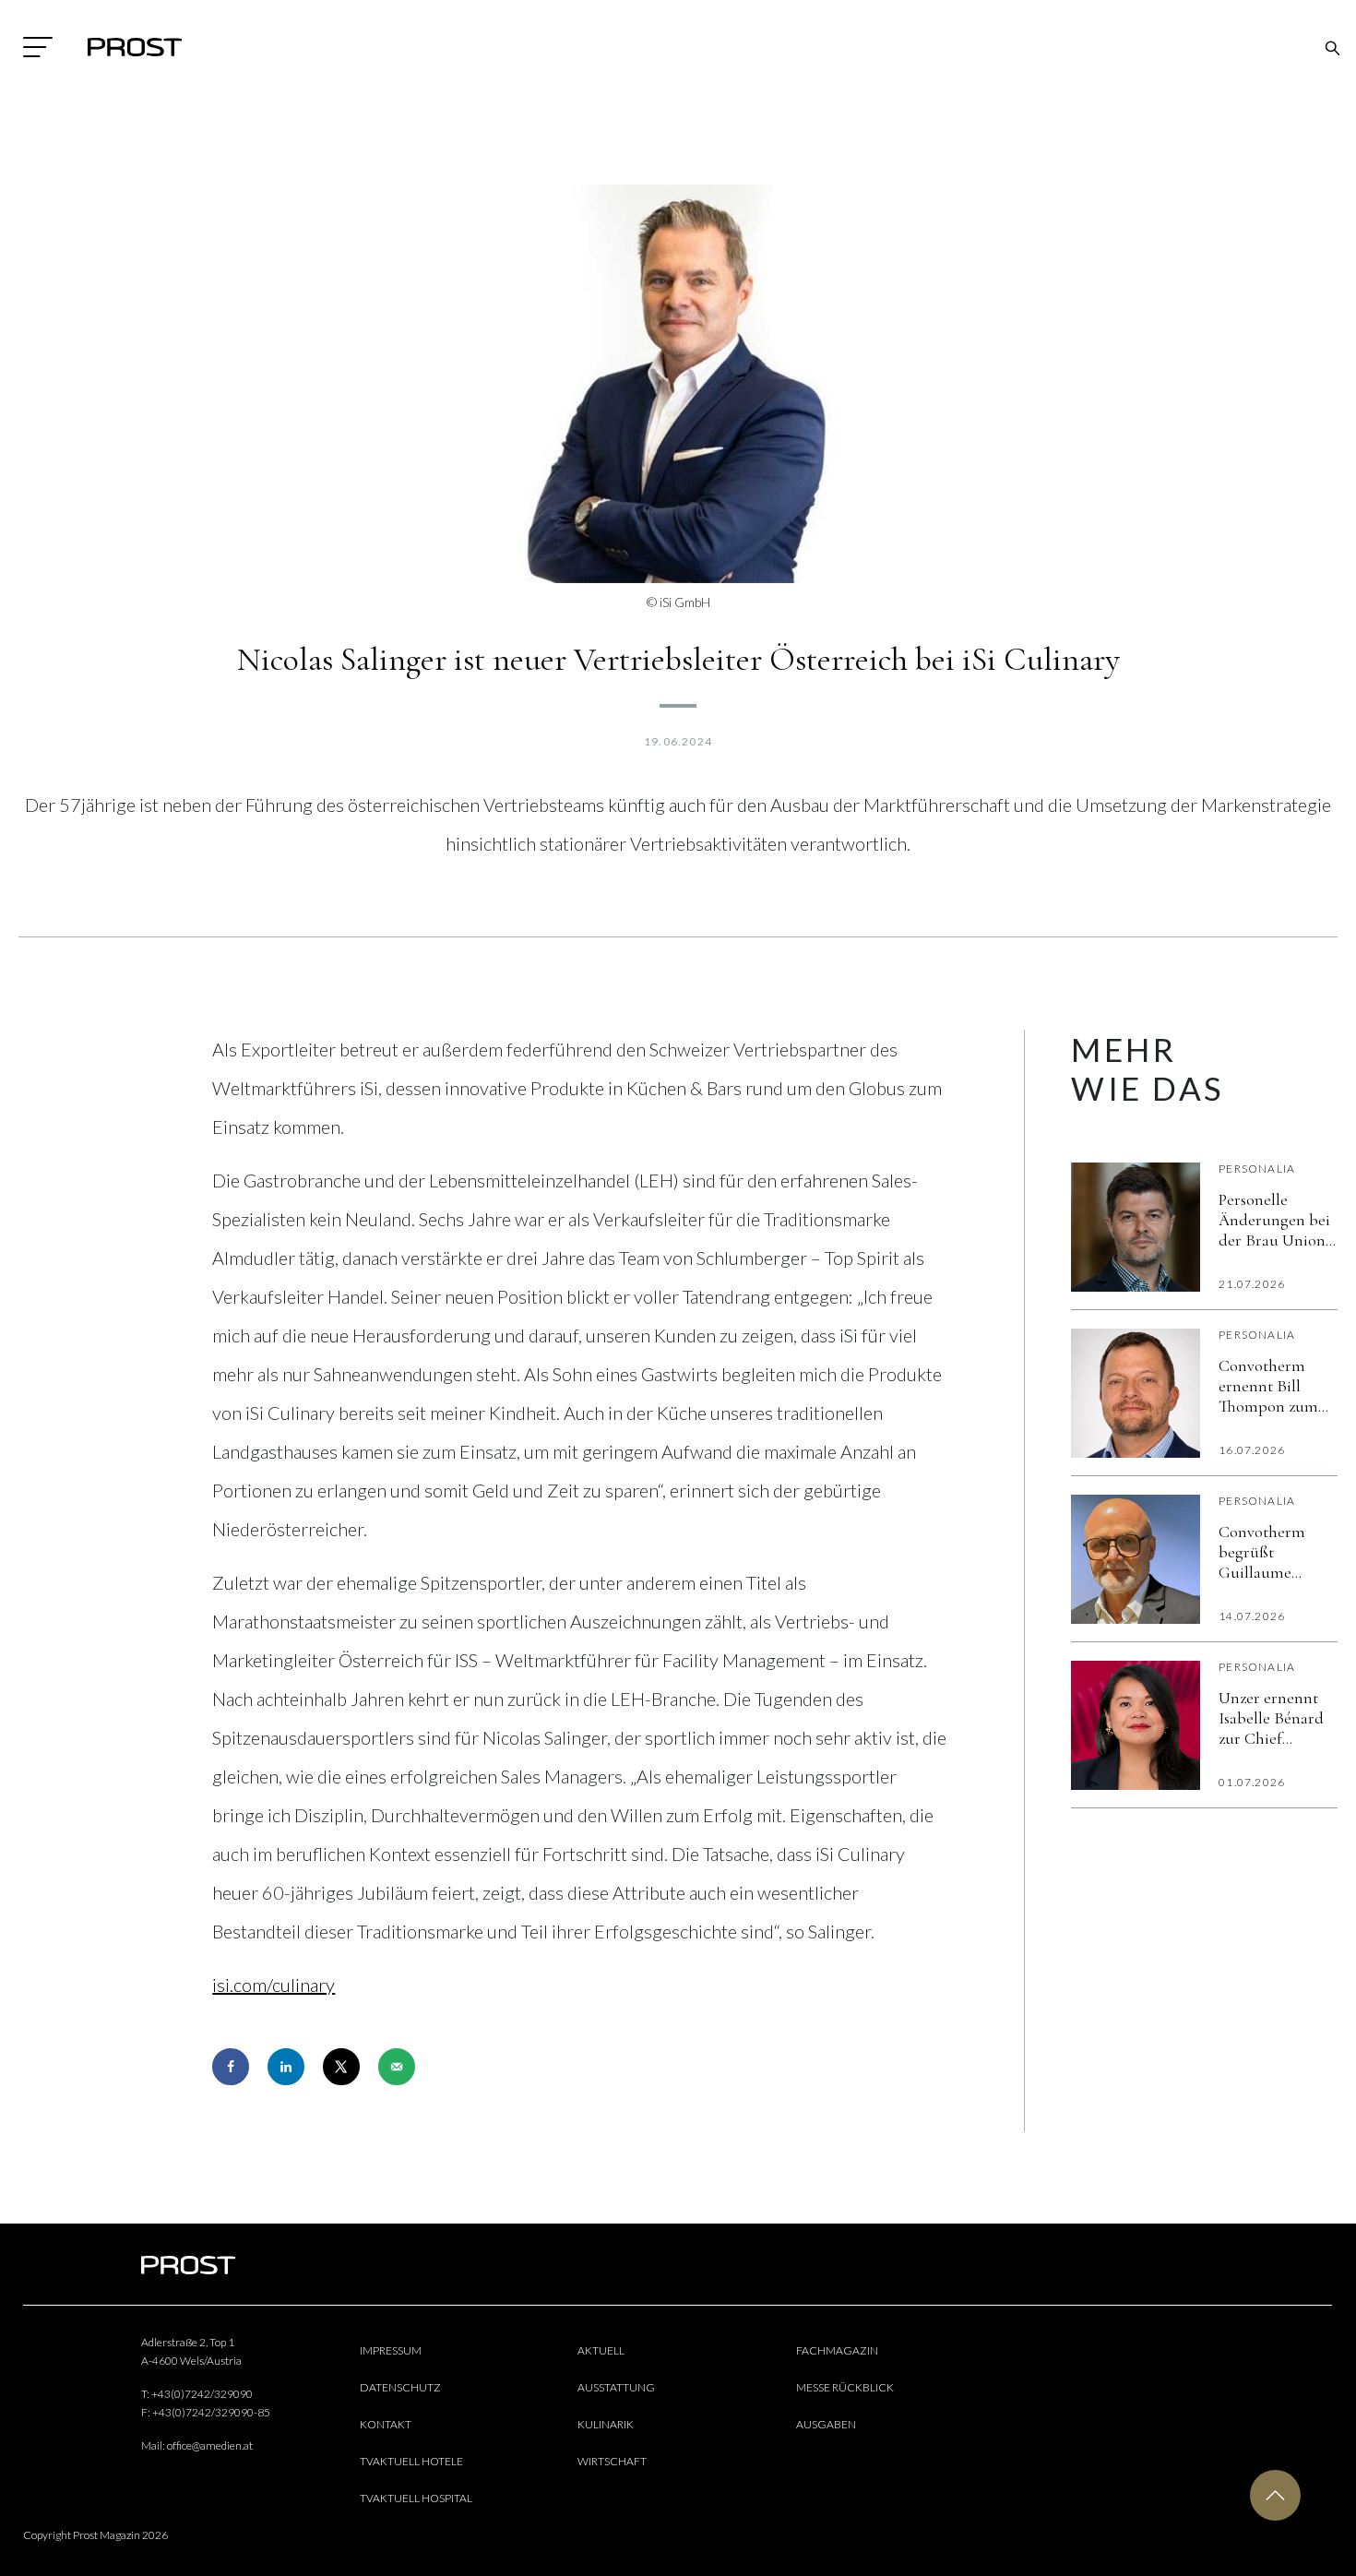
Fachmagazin (837, 2350)
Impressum (391, 2350)
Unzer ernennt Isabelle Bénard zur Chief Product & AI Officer (1271, 1718)
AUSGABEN (826, 2424)
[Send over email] (397, 2067)
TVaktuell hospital (416, 2498)
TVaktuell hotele (411, 2461)
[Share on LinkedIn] (286, 2067)
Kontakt (386, 2424)
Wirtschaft (612, 2461)
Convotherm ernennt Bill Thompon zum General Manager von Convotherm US (1277, 1386)
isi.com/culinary (274, 1985)
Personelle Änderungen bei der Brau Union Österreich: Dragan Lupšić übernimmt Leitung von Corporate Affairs (1274, 1220)
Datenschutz (400, 2387)
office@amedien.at (210, 2445)
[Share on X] (341, 2067)
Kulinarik (606, 2424)
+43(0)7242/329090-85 (211, 2412)
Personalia (1257, 1169)
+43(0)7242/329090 (202, 2394)
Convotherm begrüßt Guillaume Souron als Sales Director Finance (1276, 1552)
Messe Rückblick (845, 2387)
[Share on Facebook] (231, 2067)
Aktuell (601, 2350)
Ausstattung (616, 2387)
